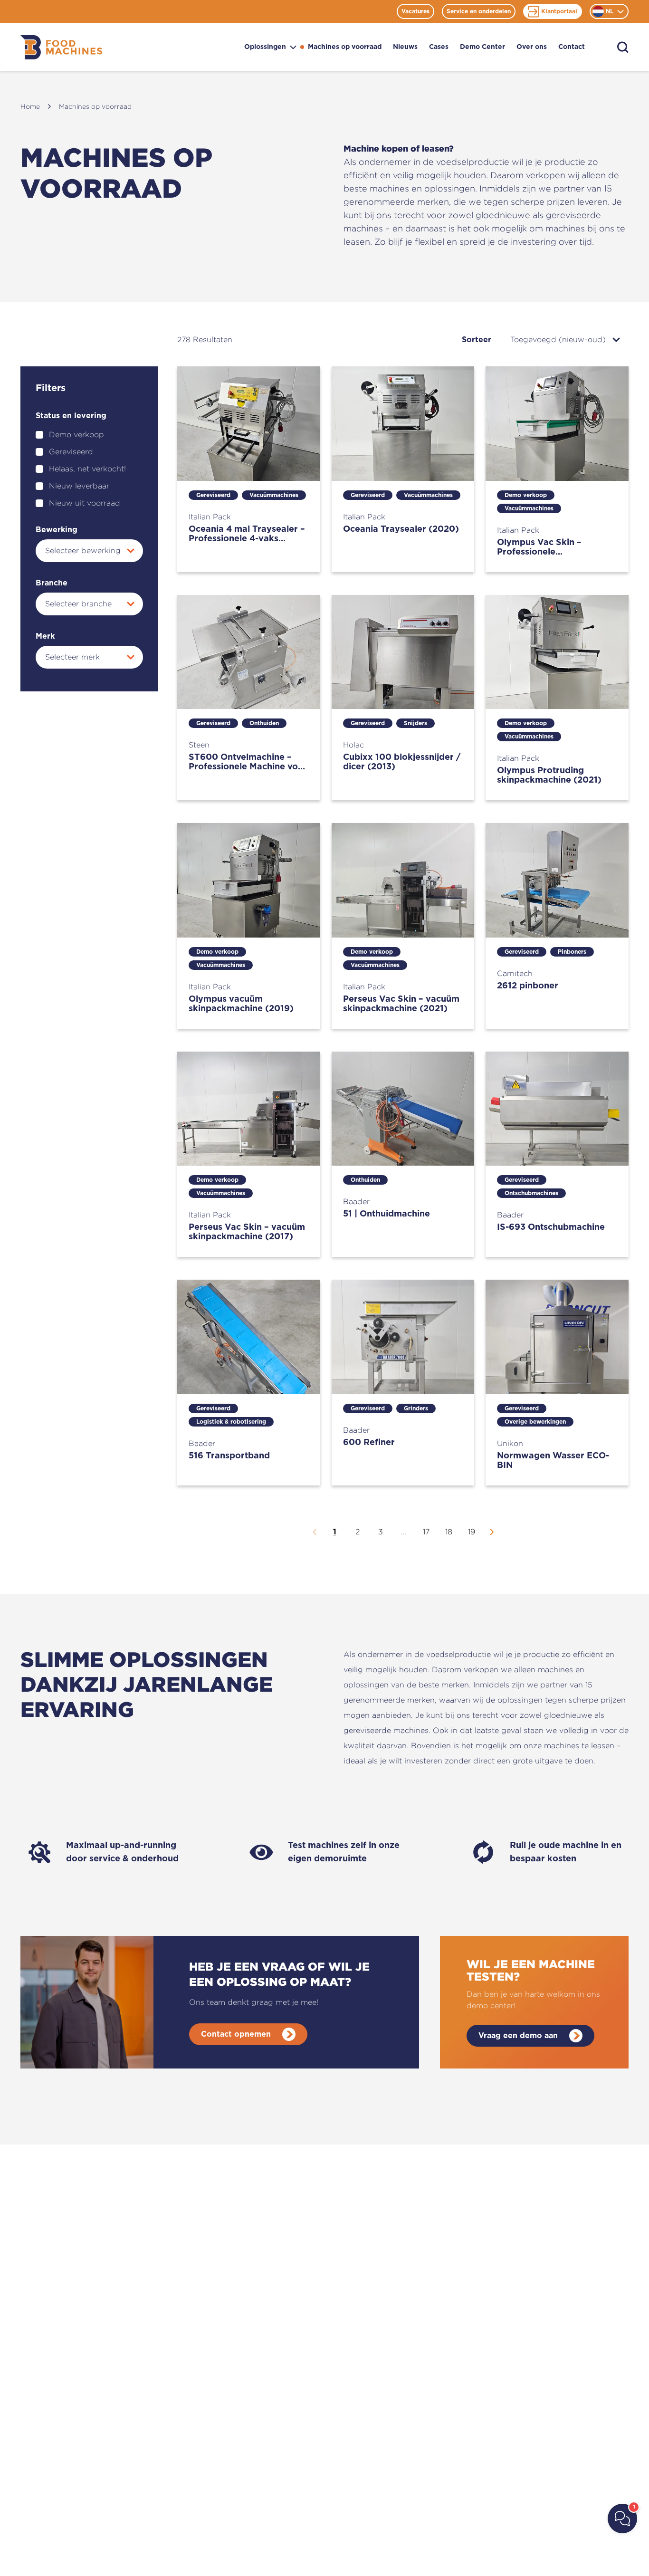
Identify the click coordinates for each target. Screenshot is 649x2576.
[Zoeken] (623, 47)
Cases (439, 47)
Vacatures (415, 11)
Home (30, 106)
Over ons (532, 47)
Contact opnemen (236, 2034)
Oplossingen (265, 47)
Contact (572, 47)
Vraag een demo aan (518, 2036)
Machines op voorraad (345, 47)
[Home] (61, 47)
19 (472, 1532)
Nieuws (405, 47)
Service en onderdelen (479, 11)
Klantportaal (559, 11)
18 (449, 1532)
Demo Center (482, 47)
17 (426, 1532)
